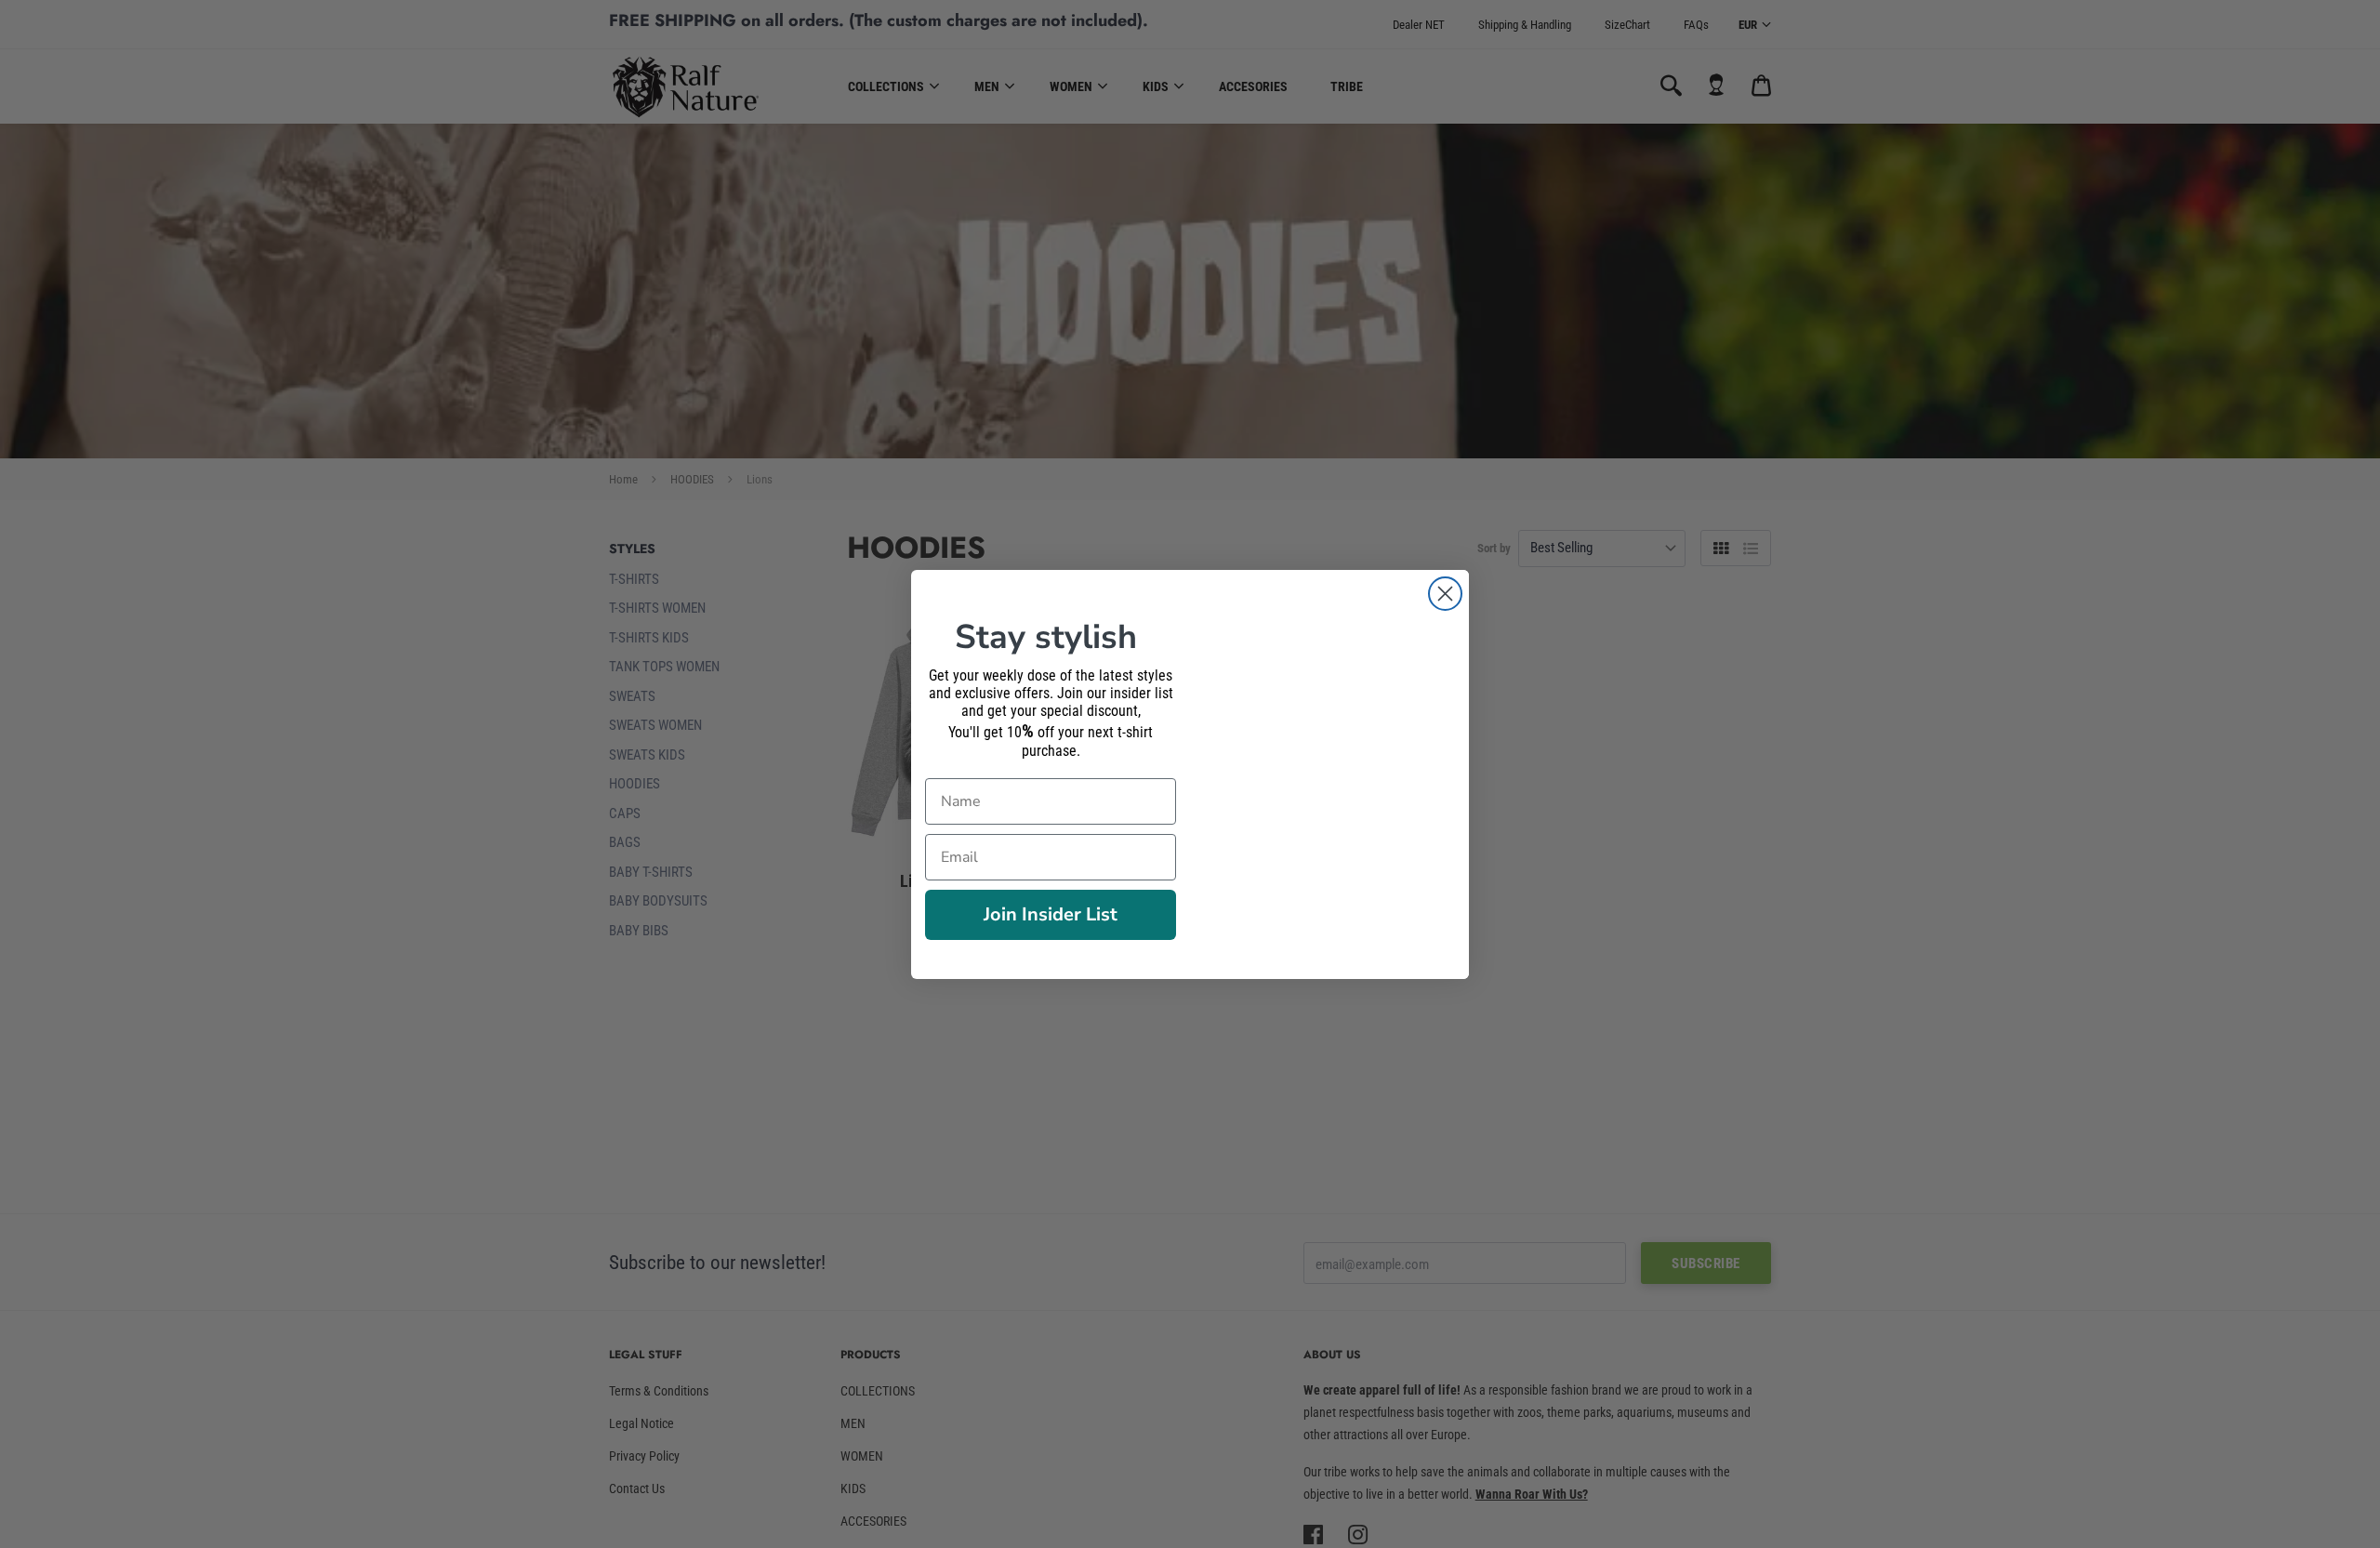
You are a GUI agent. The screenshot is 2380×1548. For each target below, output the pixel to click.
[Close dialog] (1445, 594)
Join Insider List (1051, 914)
